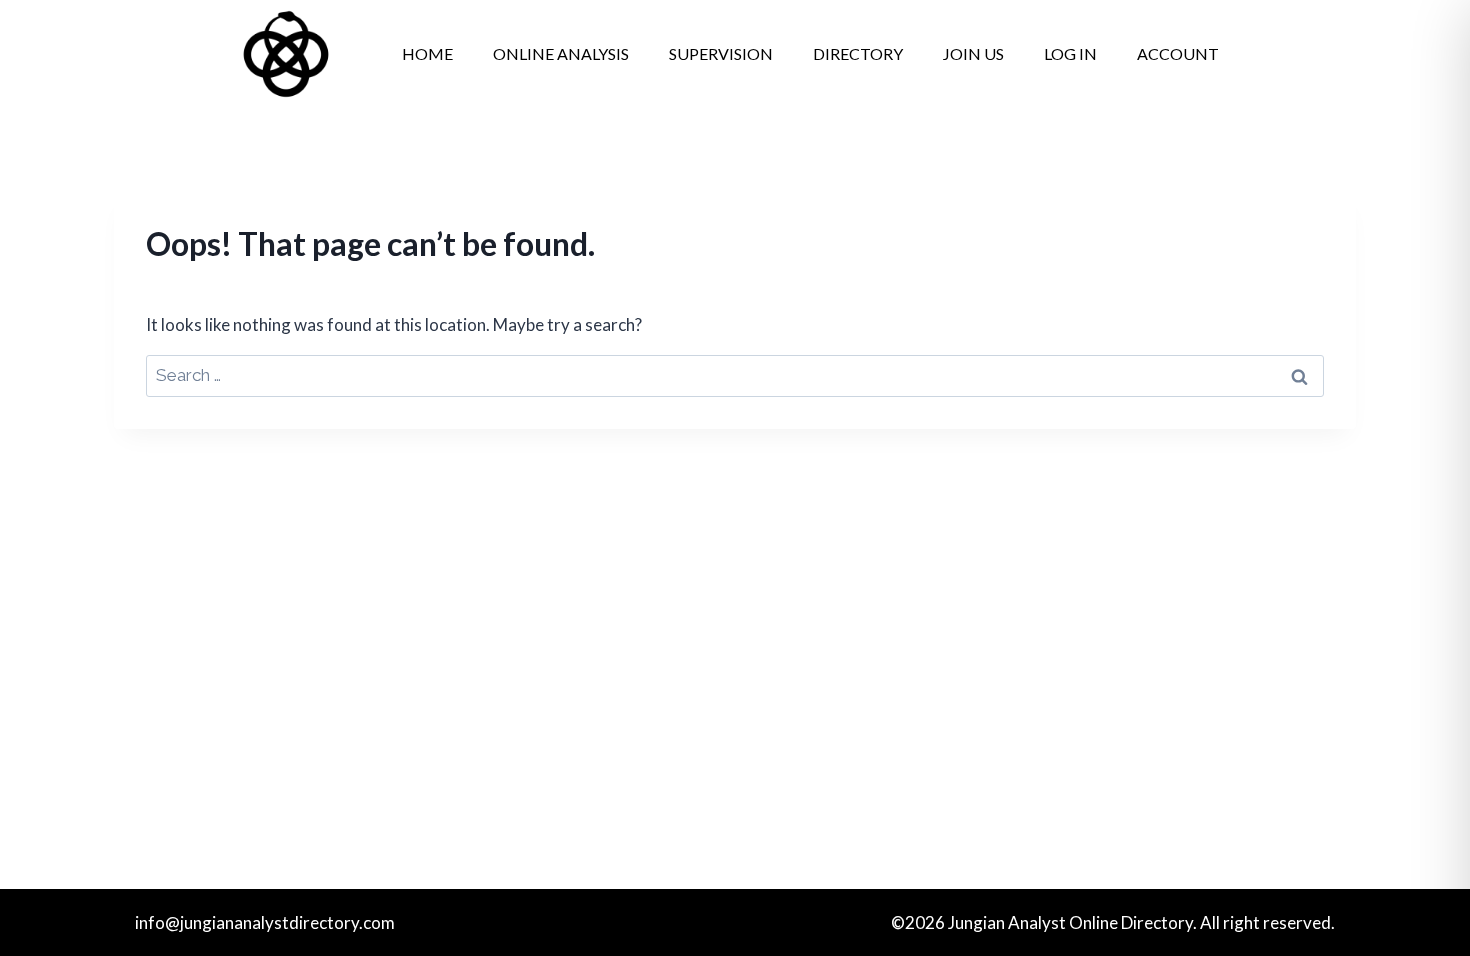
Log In (1070, 53)
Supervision (721, 53)
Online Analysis (561, 53)
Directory (858, 53)
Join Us (973, 53)
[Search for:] (735, 374)
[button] (1183, 54)
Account (1178, 53)
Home (427, 53)
